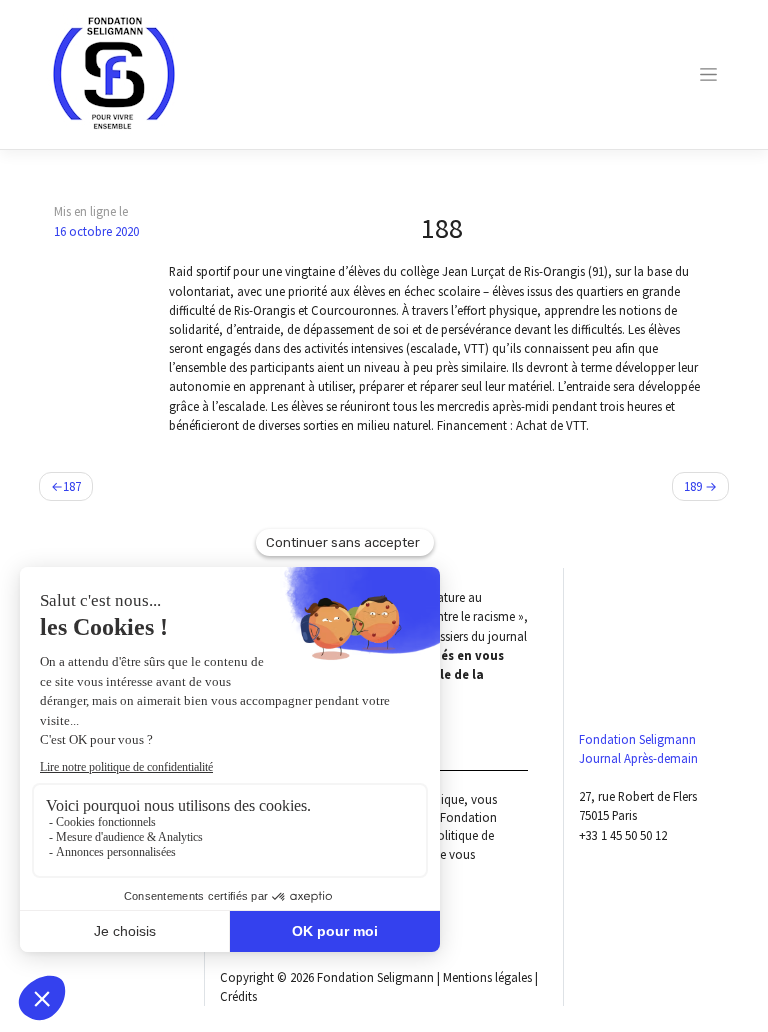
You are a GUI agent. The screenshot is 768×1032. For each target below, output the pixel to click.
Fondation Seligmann (375, 977)
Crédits (238, 996)
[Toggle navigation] (709, 74)
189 (693, 486)
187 (72, 486)
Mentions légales (487, 977)
